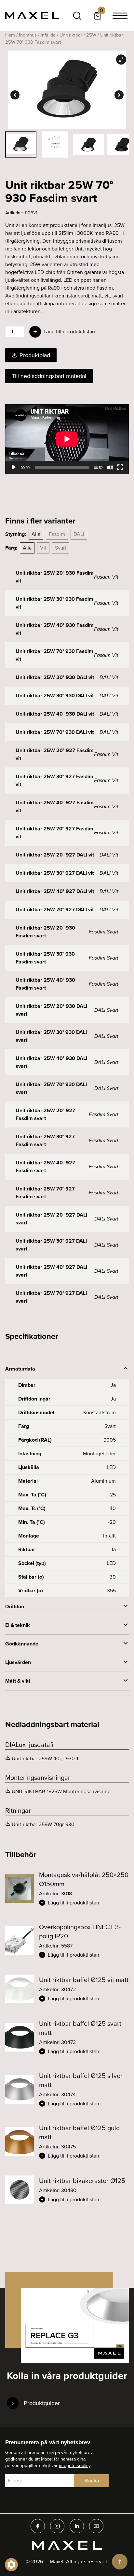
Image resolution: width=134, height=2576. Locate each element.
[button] (84, 1903)
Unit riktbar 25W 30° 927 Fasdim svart (45, 1140)
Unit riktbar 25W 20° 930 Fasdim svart (45, 932)
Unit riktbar (71, 35)
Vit (43, 548)
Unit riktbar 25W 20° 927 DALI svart (51, 1219)
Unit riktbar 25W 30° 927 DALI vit (55, 873)
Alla (36, 534)
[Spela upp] (14, 467)
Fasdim (57, 534)
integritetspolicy (75, 2466)
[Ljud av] (110, 467)
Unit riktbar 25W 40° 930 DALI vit (55, 714)
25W (91, 35)
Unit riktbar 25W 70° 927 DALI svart (51, 1297)
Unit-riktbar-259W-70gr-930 (43, 1824)
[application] (67, 439)
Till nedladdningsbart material (49, 376)
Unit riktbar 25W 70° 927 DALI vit (55, 909)
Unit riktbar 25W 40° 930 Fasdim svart (45, 984)
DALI (79, 534)
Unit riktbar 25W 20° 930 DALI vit (55, 677)
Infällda (48, 35)
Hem (10, 35)
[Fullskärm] (120, 467)
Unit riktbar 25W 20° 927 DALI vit (55, 855)
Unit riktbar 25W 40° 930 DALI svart (51, 1062)
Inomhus (28, 35)
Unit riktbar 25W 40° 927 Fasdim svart (45, 1167)
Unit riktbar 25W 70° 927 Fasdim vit (54, 833)
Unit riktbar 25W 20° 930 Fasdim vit (55, 577)
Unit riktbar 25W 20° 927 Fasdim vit (55, 754)
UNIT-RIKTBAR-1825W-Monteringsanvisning (61, 1791)
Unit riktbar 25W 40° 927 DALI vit (55, 891)
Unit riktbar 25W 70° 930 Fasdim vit (54, 655)
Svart (61, 548)
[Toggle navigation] (120, 16)
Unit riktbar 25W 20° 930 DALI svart (51, 1010)
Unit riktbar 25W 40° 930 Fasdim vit (55, 629)
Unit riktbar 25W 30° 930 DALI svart (51, 1036)
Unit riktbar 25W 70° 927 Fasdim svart (45, 1193)
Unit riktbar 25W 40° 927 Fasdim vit (55, 806)
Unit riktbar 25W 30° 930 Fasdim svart (45, 958)
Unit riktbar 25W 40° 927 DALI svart (51, 1271)
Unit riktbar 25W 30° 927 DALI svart (51, 1245)
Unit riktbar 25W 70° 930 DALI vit (55, 732)
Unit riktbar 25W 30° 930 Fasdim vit (54, 603)
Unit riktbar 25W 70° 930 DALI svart (51, 1088)
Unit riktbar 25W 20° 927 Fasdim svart (45, 1114)
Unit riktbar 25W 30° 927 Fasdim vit (54, 780)
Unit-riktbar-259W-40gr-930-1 (45, 1758)
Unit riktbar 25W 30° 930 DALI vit (55, 696)
